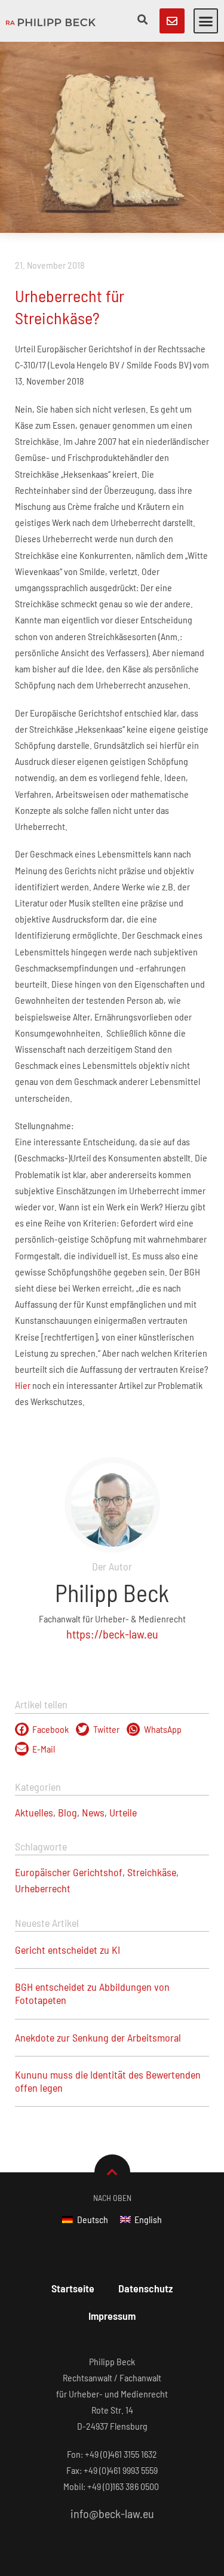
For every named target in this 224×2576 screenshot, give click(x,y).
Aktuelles (34, 1812)
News (93, 1812)
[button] (206, 21)
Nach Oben (112, 2198)
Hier (23, 1385)
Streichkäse (152, 1872)
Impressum (112, 2316)
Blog (67, 1812)
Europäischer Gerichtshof (69, 1872)
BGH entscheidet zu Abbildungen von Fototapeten (92, 1993)
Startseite (73, 2288)
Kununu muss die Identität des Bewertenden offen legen (108, 2081)
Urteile (123, 1812)
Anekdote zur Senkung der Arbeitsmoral (98, 2037)
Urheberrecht (43, 1888)
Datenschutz (145, 2288)
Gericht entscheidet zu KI (67, 1950)
